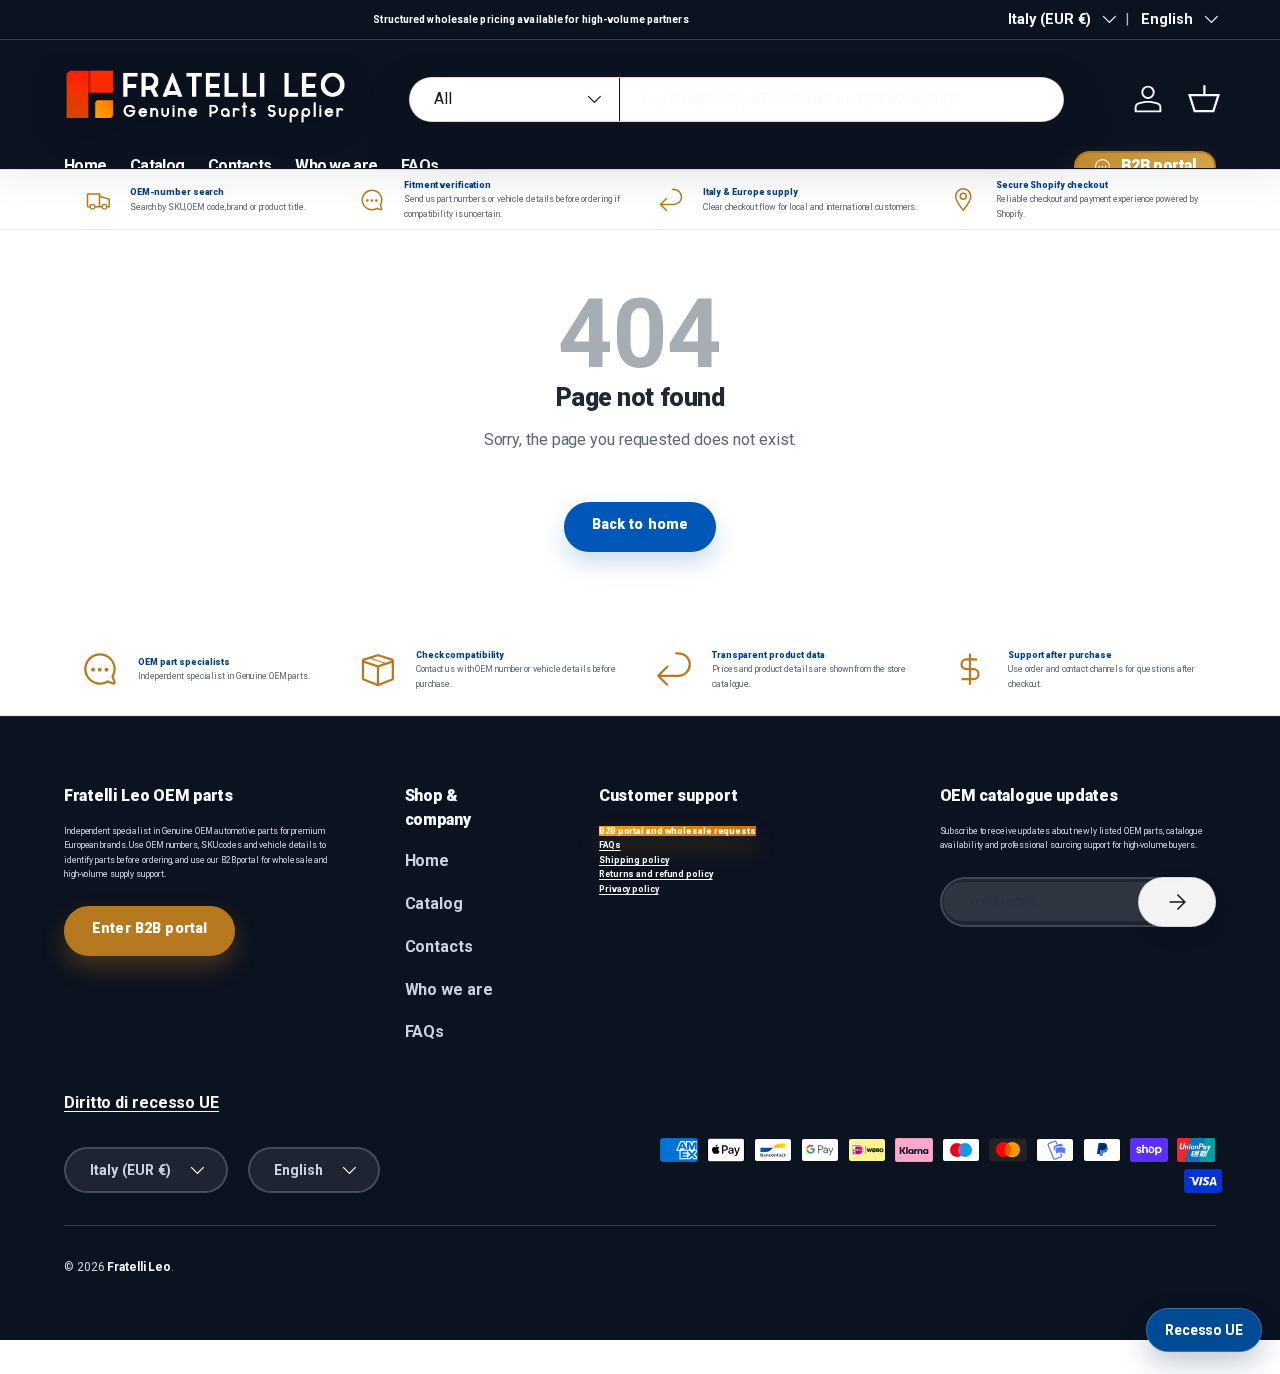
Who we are (336, 165)
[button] (1204, 99)
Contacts (239, 165)
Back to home (640, 524)
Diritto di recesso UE (141, 1102)
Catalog (157, 165)
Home (85, 165)
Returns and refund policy (656, 874)
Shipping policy (634, 860)
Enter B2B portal (149, 928)
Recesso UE (1204, 1330)
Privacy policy (629, 889)
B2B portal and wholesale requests (677, 831)
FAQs (419, 165)
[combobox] (736, 99)
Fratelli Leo (139, 1267)
